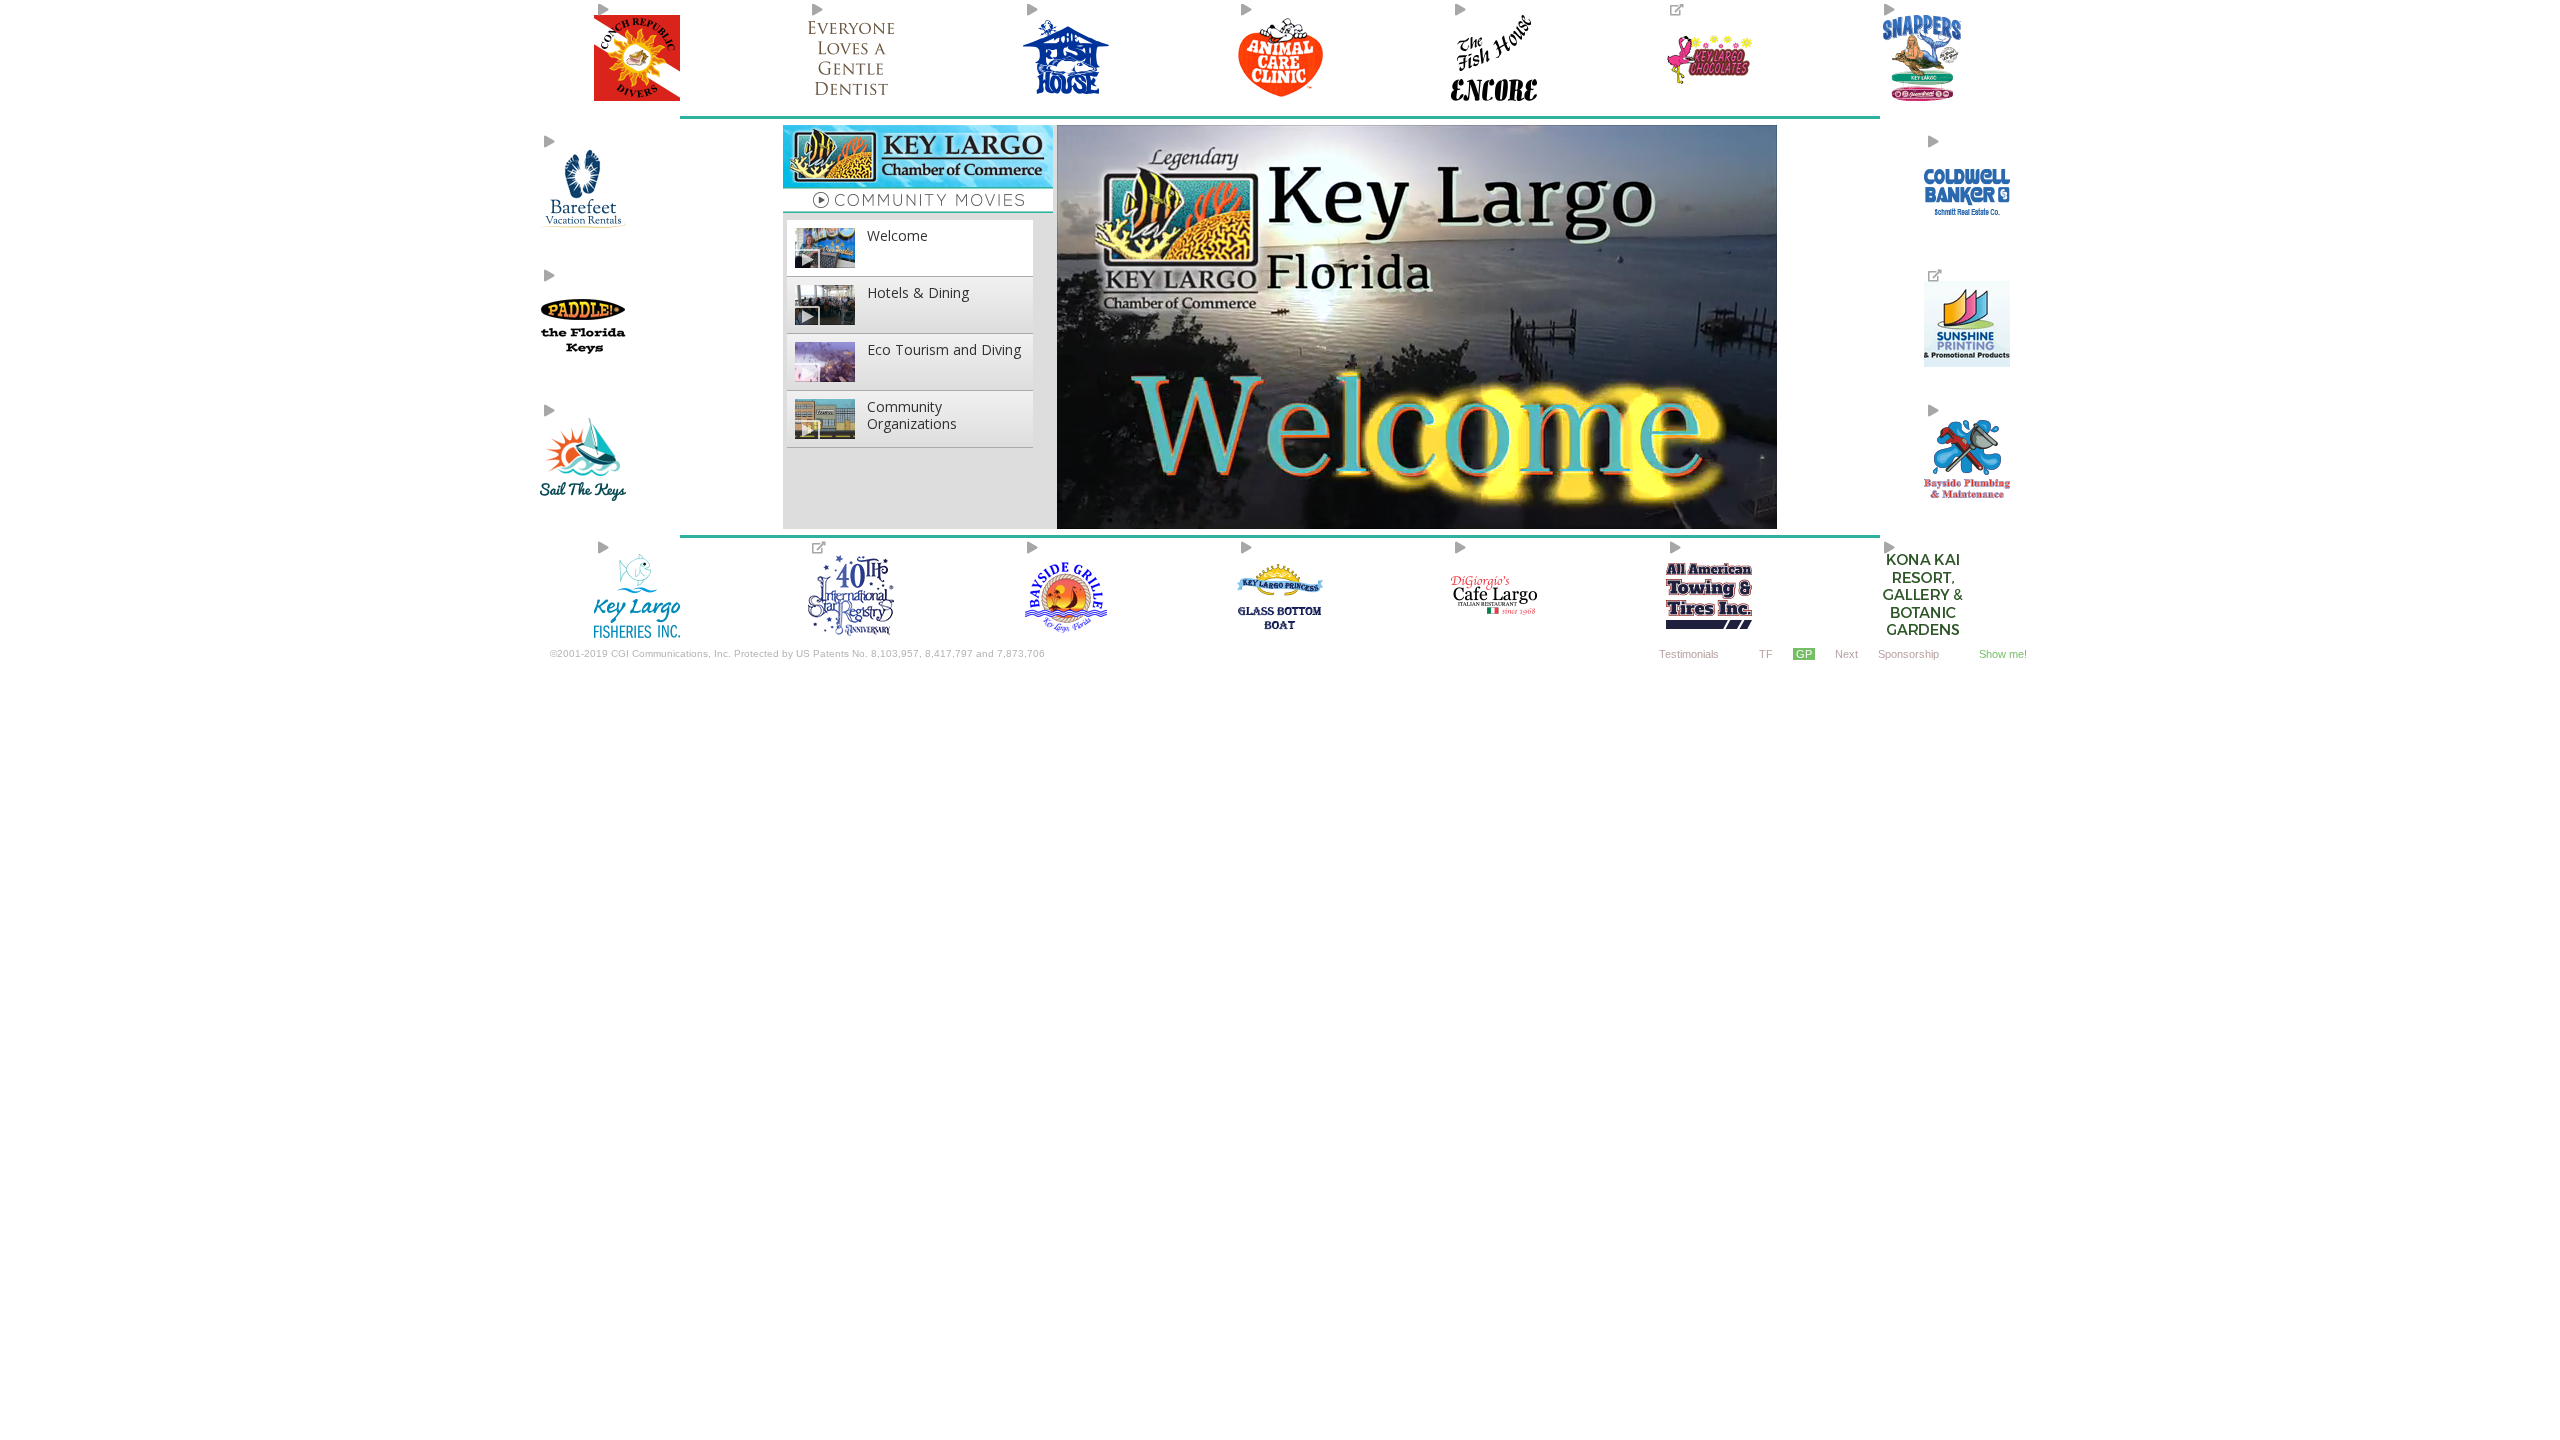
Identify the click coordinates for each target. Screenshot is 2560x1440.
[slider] (1415, 516)
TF (1766, 654)
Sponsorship (1908, 654)
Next (1846, 654)
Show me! (2003, 654)
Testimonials (1689, 654)
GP (1804, 654)
